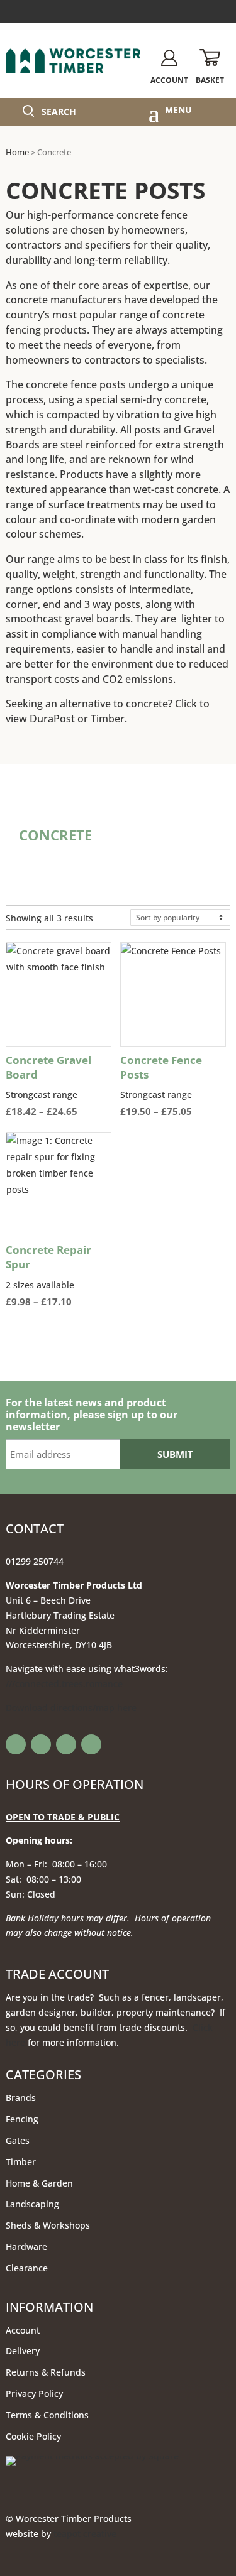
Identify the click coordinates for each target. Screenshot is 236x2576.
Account (23, 2330)
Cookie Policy (33, 2436)
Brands (21, 2098)
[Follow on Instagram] (66, 1744)
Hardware (26, 2247)
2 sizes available (58, 1276)
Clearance (27, 2268)
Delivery (23, 2351)
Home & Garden (39, 2183)
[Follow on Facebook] (16, 1744)
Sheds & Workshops (48, 2225)
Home (17, 152)
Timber (108, 719)
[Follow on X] (41, 1744)
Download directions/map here (71, 1708)
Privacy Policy (34, 2394)
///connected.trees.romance (64, 1684)
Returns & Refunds (46, 2372)
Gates (18, 2140)
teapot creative (85, 2534)
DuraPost (52, 719)
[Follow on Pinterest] (91, 1744)
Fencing (22, 2119)
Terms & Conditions (47, 2415)
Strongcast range (58, 1086)
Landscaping (32, 2204)
